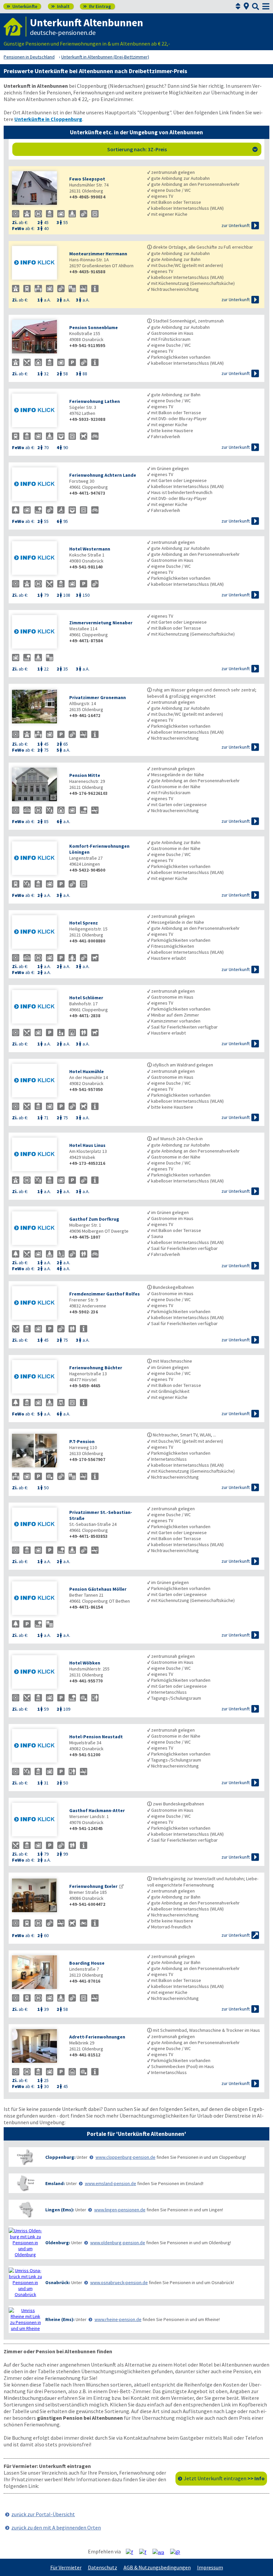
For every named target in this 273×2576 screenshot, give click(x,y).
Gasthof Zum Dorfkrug (94, 1219)
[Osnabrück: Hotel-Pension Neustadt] (37, 1746)
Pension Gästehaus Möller (98, 1589)
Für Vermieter (66, 2567)
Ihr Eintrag (97, 6)
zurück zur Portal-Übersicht (43, 2514)
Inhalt (60, 6)
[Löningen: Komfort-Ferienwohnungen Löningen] (37, 859)
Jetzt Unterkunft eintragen (224, 2478)
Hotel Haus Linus (87, 1145)
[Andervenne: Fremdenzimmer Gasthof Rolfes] (37, 1304)
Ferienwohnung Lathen (95, 401)
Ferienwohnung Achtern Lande (103, 475)
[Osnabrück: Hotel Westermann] (37, 559)
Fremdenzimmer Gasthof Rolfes (105, 1294)
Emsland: (55, 2183)
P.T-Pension (82, 1441)
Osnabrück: (58, 2282)
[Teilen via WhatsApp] (161, 2552)
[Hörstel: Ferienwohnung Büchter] (37, 1377)
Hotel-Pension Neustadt (96, 1737)
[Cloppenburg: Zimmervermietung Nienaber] (37, 632)
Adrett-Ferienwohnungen (97, 2037)
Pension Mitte (85, 775)
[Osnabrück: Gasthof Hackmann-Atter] (37, 1820)
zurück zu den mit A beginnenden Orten (56, 2527)
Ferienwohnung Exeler (93, 1886)
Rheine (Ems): (60, 2319)
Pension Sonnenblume (94, 327)
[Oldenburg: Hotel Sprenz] (37, 933)
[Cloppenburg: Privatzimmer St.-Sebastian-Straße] (37, 1525)
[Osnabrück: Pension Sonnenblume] (37, 337)
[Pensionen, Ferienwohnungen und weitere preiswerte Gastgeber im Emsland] (25, 2183)
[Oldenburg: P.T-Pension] (37, 1451)
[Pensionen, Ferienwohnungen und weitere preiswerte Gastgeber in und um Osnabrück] (25, 2282)
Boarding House (87, 1963)
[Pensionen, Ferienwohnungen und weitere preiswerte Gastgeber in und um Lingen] (25, 2209)
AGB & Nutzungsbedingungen (157, 2567)
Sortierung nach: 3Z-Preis (183, 149)
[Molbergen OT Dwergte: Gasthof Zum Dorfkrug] (37, 1229)
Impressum (210, 2567)
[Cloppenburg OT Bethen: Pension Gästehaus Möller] (37, 1599)
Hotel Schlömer (86, 998)
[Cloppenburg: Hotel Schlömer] (37, 1007)
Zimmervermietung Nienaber (101, 623)
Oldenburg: (58, 2243)
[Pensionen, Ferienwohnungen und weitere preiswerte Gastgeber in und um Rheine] (25, 2319)
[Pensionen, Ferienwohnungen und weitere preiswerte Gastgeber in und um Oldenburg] (25, 2243)
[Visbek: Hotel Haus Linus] (37, 1155)
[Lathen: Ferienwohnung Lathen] (37, 411)
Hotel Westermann (90, 549)
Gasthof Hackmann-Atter (97, 1810)
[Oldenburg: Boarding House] (37, 1973)
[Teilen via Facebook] (132, 2552)
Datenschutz (103, 2567)
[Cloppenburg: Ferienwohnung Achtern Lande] (37, 485)
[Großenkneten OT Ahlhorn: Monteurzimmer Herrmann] (37, 263)
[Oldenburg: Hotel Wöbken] (37, 1673)
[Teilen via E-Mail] (178, 2552)
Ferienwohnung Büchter (96, 1368)
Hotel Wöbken (85, 1663)
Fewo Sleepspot (87, 179)
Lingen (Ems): (60, 2210)
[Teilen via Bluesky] (145, 2552)
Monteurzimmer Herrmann (98, 254)
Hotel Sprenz (84, 923)
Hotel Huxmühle (87, 1071)
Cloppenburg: (60, 2157)
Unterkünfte (22, 6)
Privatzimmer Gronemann (98, 697)
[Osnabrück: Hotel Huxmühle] (37, 1081)
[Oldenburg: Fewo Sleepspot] (37, 189)
